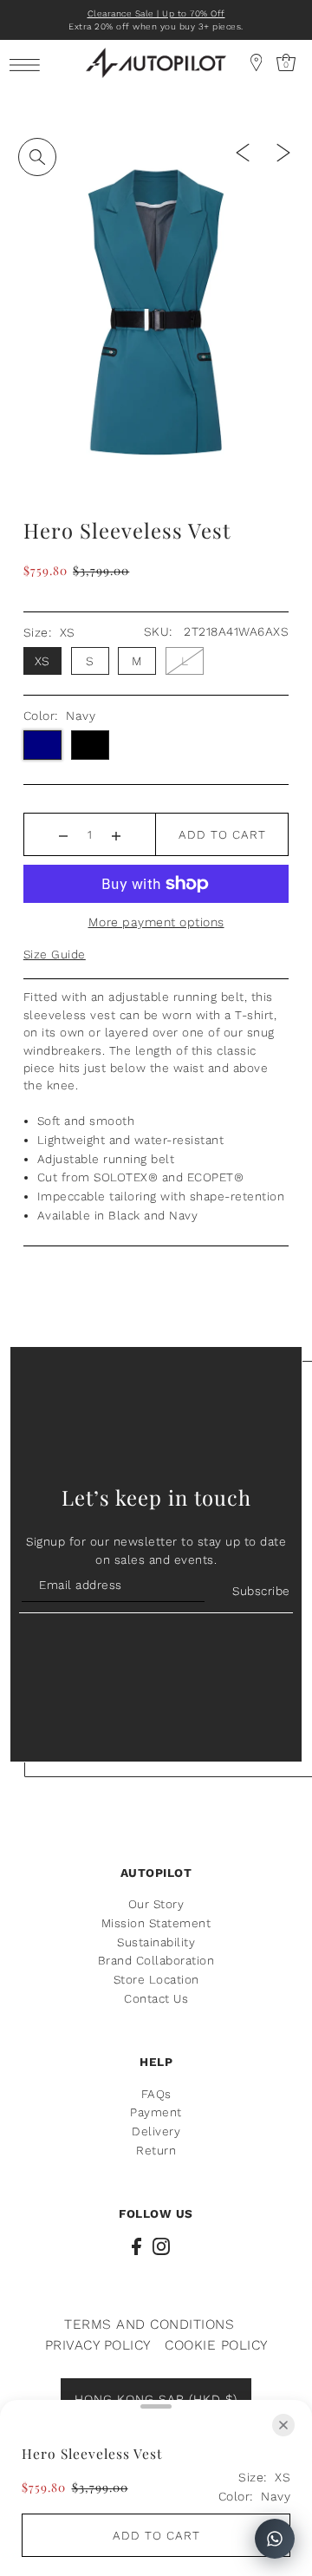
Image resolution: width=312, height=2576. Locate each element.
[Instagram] (161, 2246)
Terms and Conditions (149, 2324)
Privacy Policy (98, 2345)
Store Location (156, 1979)
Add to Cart (222, 834)
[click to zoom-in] (37, 157)
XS (42, 661)
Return (156, 2150)
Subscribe (261, 1591)
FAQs (156, 2094)
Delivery (156, 2131)
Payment (156, 2112)
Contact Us (156, 1998)
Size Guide (55, 954)
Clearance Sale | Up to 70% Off (156, 13)
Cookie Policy (216, 2345)
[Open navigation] (29, 64)
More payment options (156, 922)
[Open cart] (257, 62)
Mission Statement (156, 1923)
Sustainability (156, 1942)
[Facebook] (136, 2246)
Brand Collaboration (156, 1960)
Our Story (156, 1904)
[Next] (283, 152)
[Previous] (243, 152)
